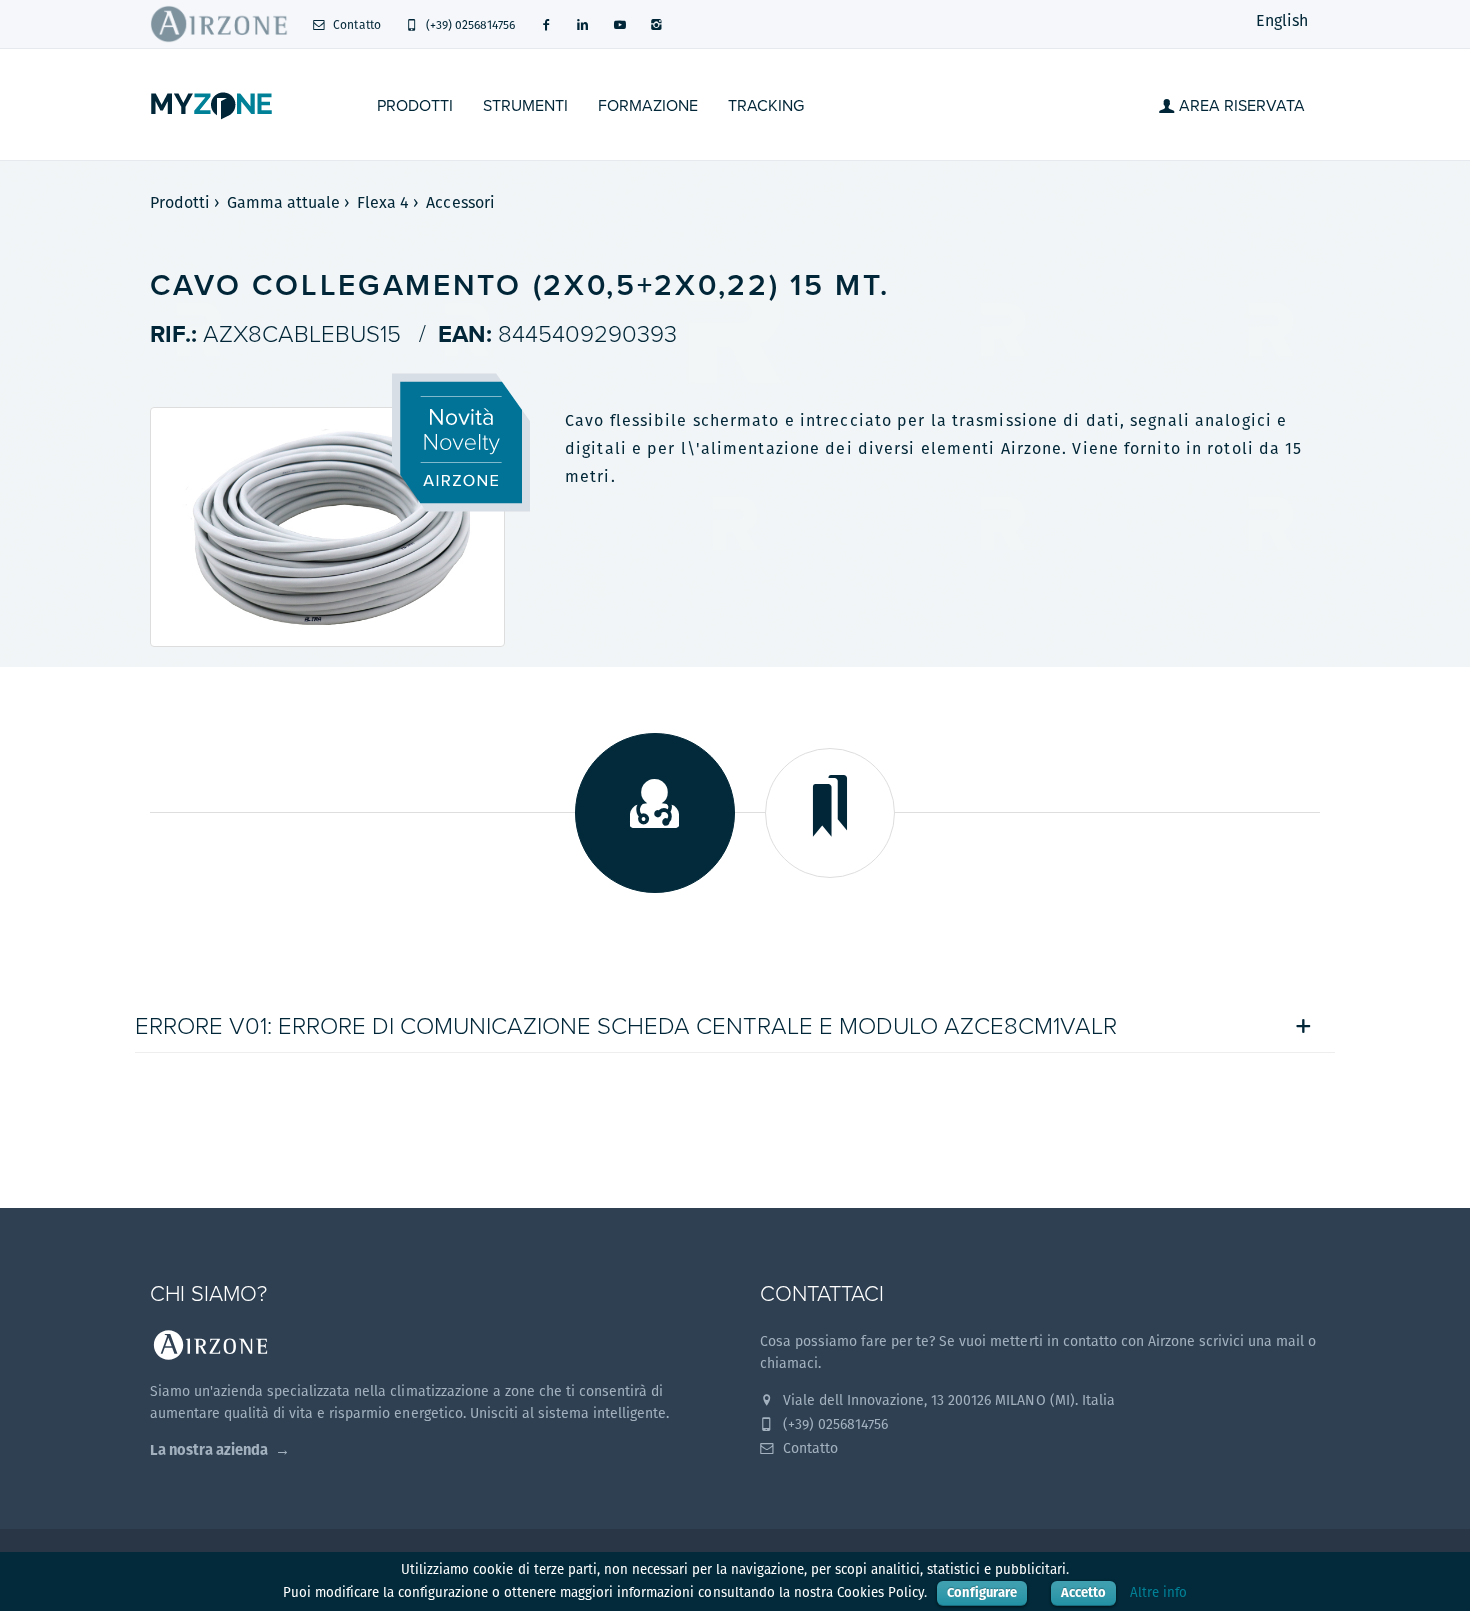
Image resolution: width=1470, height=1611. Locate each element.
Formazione (648, 106)
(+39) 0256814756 (469, 24)
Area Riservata (1240, 106)
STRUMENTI (525, 106)
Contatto (355, 24)
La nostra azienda (209, 1449)
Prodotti (415, 106)
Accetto (1083, 1592)
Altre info (1158, 1592)
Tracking (766, 106)
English (1282, 20)
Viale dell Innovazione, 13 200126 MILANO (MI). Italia (947, 1400)
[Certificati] (830, 813)
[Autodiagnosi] (655, 813)
